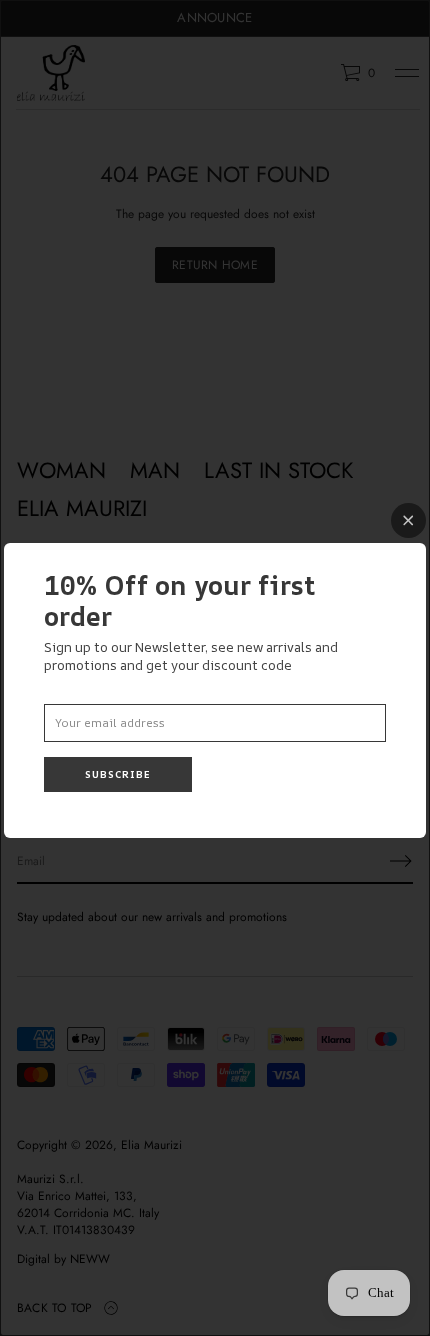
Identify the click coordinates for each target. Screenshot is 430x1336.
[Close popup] (408, 520)
